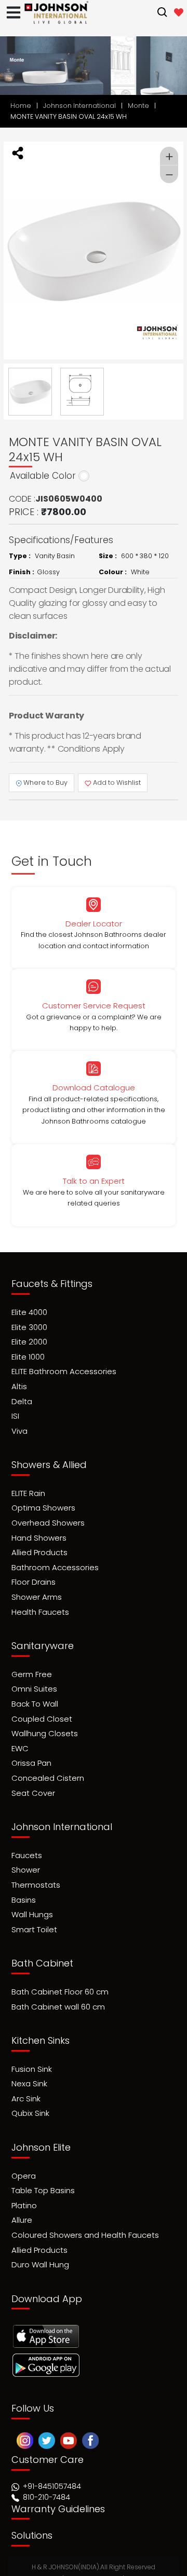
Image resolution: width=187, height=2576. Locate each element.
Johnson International (79, 106)
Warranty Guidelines (58, 2485)
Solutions (32, 2511)
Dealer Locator (94, 924)
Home (21, 106)
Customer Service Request (94, 1006)
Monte (138, 106)
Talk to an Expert (94, 1181)
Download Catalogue (94, 1088)
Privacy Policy (95, 2560)
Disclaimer (151, 2554)
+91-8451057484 (52, 2462)
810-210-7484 (45, 2473)
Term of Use (37, 2560)
